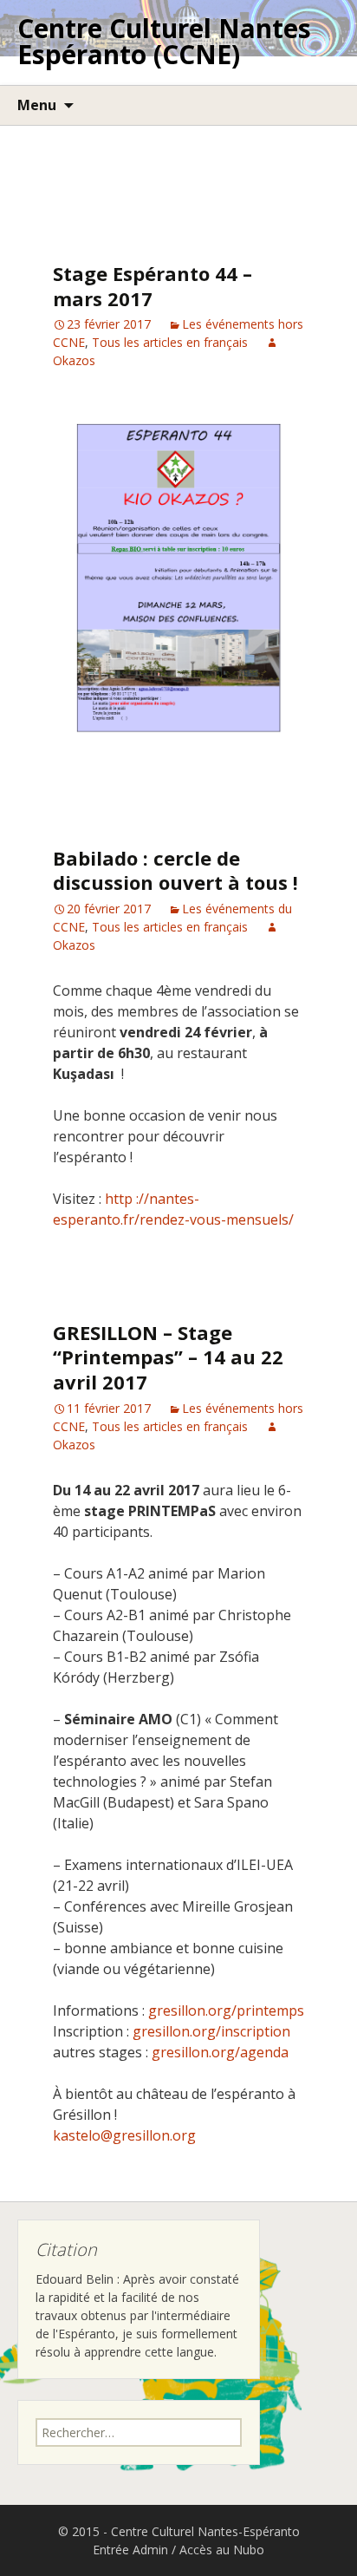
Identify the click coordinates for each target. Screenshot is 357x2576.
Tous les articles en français (170, 342)
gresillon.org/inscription (211, 2031)
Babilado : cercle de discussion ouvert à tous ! (175, 870)
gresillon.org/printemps (226, 2010)
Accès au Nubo (222, 2550)
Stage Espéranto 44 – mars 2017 (153, 286)
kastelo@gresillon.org (124, 2135)
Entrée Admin (130, 2550)
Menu (37, 105)
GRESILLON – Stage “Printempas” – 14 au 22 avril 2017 (168, 1357)
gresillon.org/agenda (220, 2052)
